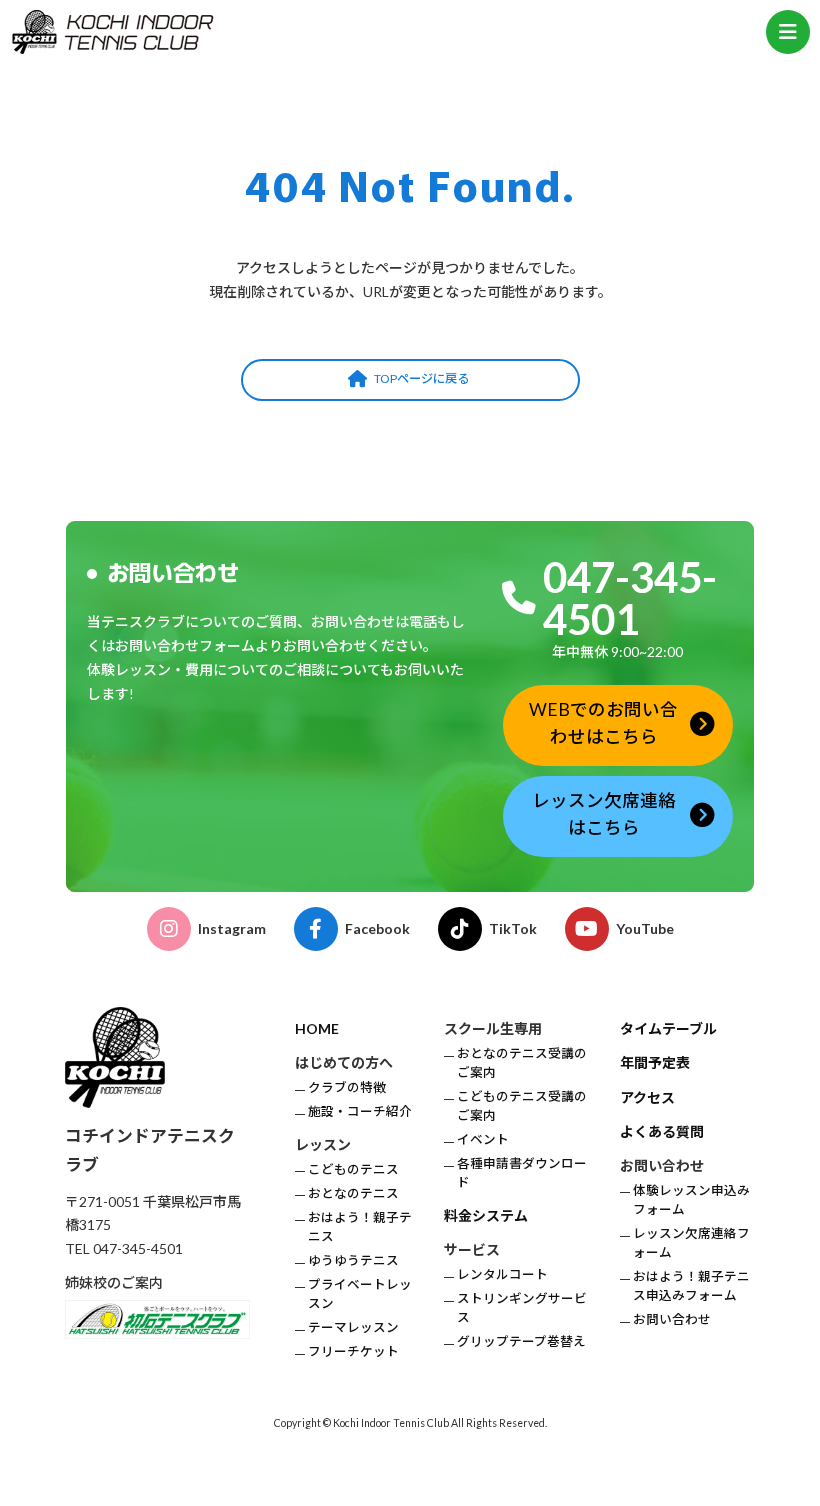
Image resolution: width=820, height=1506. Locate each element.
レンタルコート (502, 1274)
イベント (483, 1139)
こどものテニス (353, 1169)
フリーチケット (353, 1351)
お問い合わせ (672, 1319)
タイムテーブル (668, 1028)
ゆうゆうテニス (353, 1260)
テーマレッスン (353, 1327)
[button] (410, 380)
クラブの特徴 (347, 1087)
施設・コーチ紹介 (360, 1111)
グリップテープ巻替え (521, 1341)
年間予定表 (655, 1062)
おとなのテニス (353, 1193)
